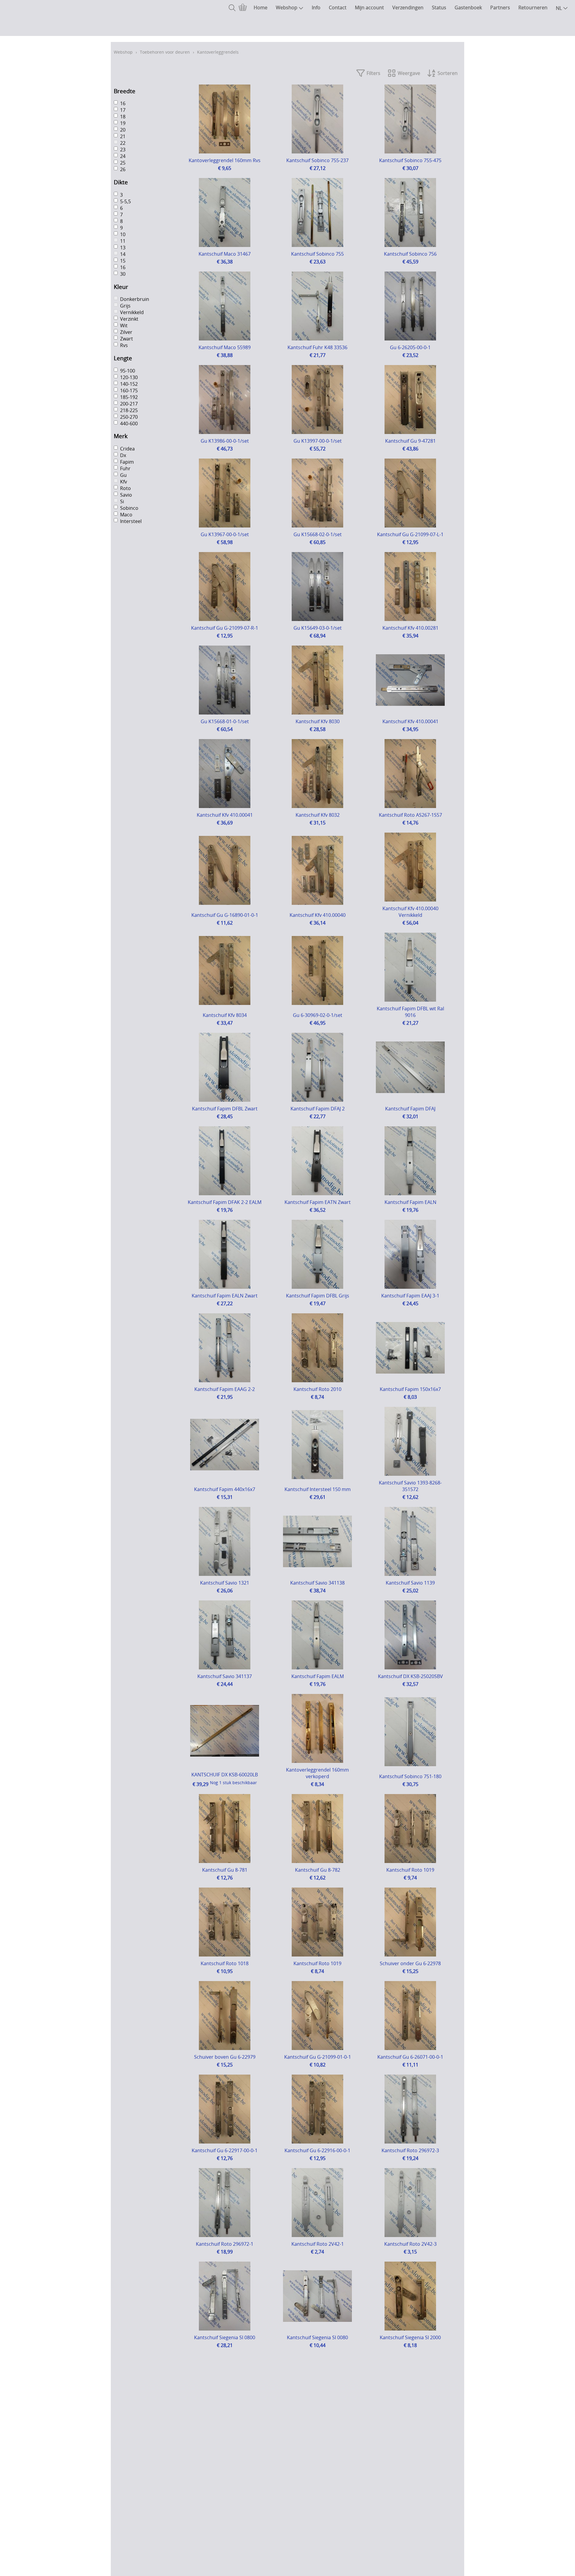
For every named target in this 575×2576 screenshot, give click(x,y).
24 (123, 156)
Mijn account (369, 7)
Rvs (124, 346)
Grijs (125, 306)
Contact (338, 7)
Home (261, 7)
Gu (123, 475)
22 (123, 143)
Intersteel (131, 521)
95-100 (128, 371)
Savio (126, 495)
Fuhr (125, 468)
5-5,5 (125, 201)
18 (123, 117)
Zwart (127, 339)
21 (123, 137)
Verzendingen (408, 7)
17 (123, 110)
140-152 (129, 384)
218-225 (129, 410)
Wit (124, 326)
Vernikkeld (132, 313)
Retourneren (533, 7)
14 (123, 254)
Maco (126, 515)
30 (123, 274)
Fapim (127, 462)
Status (439, 7)
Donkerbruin (135, 299)
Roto (125, 488)
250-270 (129, 417)
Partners (500, 7)
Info (316, 7)
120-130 (129, 377)
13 (123, 248)
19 (123, 123)
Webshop (287, 7)
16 (123, 104)
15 (123, 261)
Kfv (124, 482)
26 (123, 170)
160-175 (129, 391)
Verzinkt (129, 319)
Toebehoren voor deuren (165, 52)
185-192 (129, 397)
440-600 (129, 423)
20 (123, 130)
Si (122, 501)
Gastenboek (468, 7)
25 (123, 163)
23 (123, 150)
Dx (123, 455)
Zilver (126, 332)
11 (123, 241)
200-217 (129, 404)
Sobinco (129, 508)
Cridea (127, 449)
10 (123, 234)
